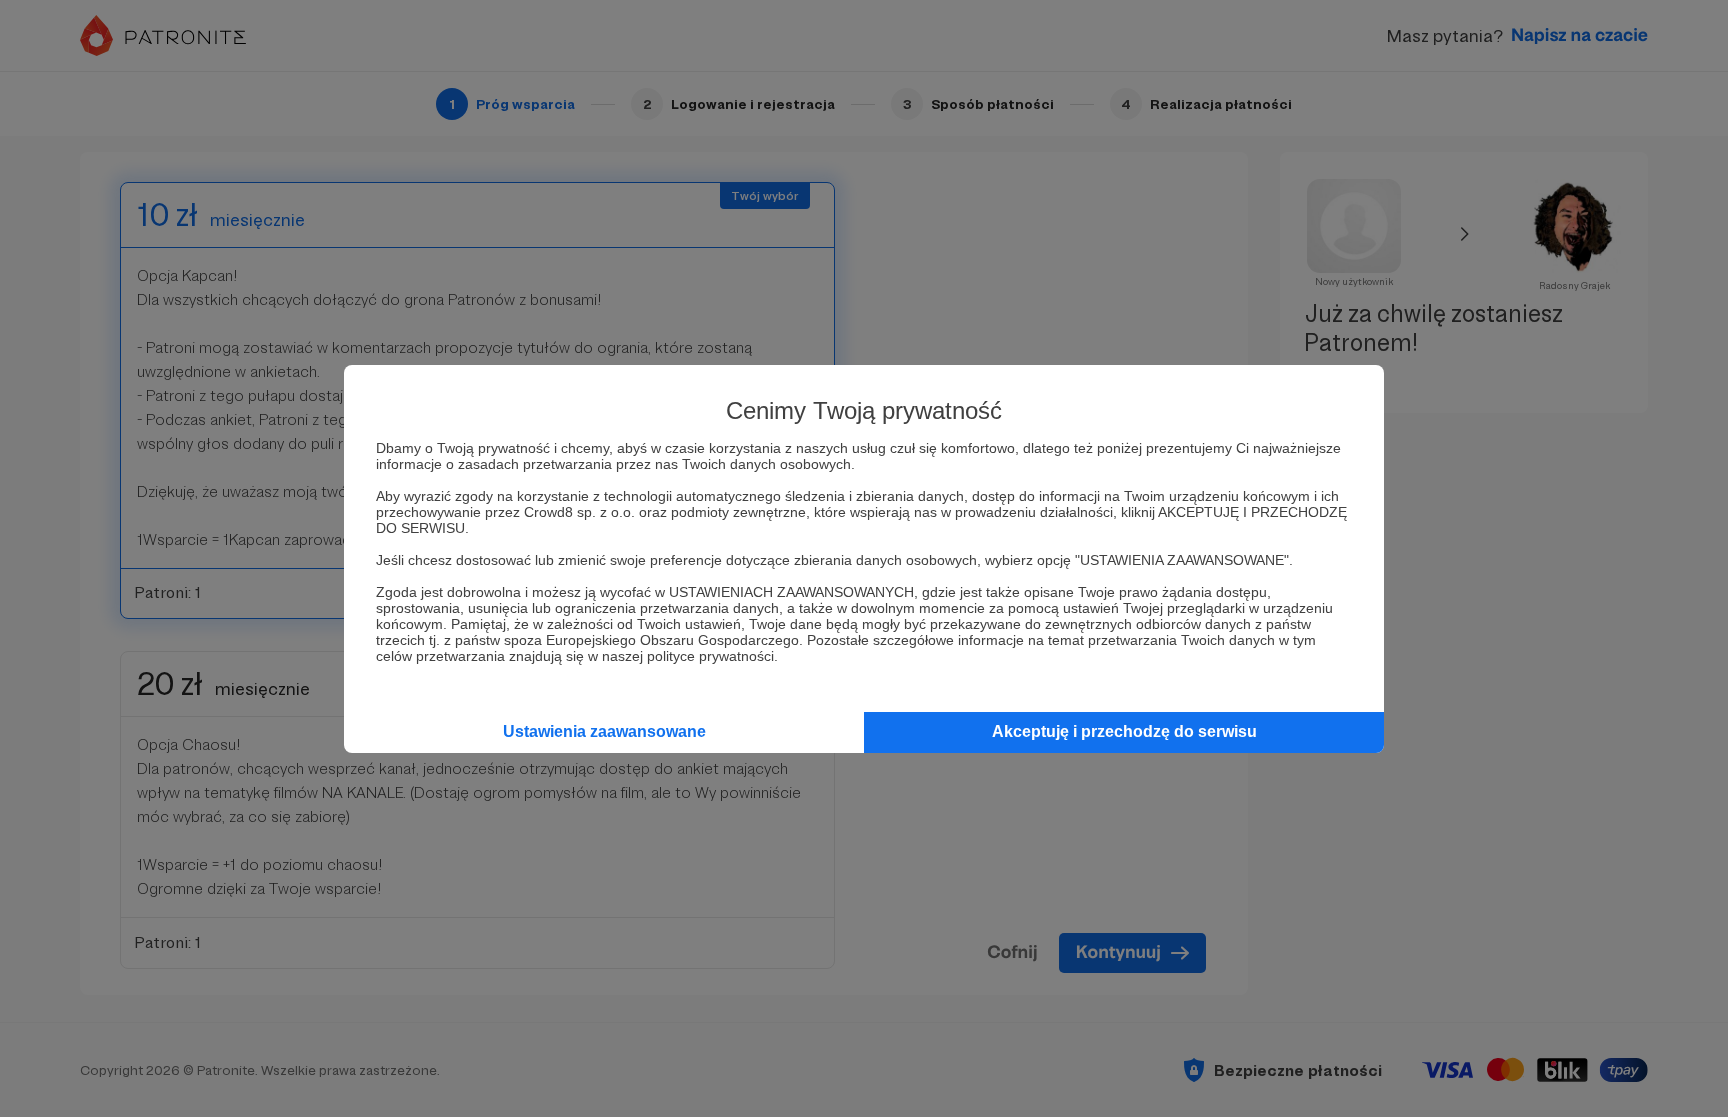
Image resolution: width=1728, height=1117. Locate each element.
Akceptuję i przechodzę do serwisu (1124, 731)
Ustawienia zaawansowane (604, 731)
